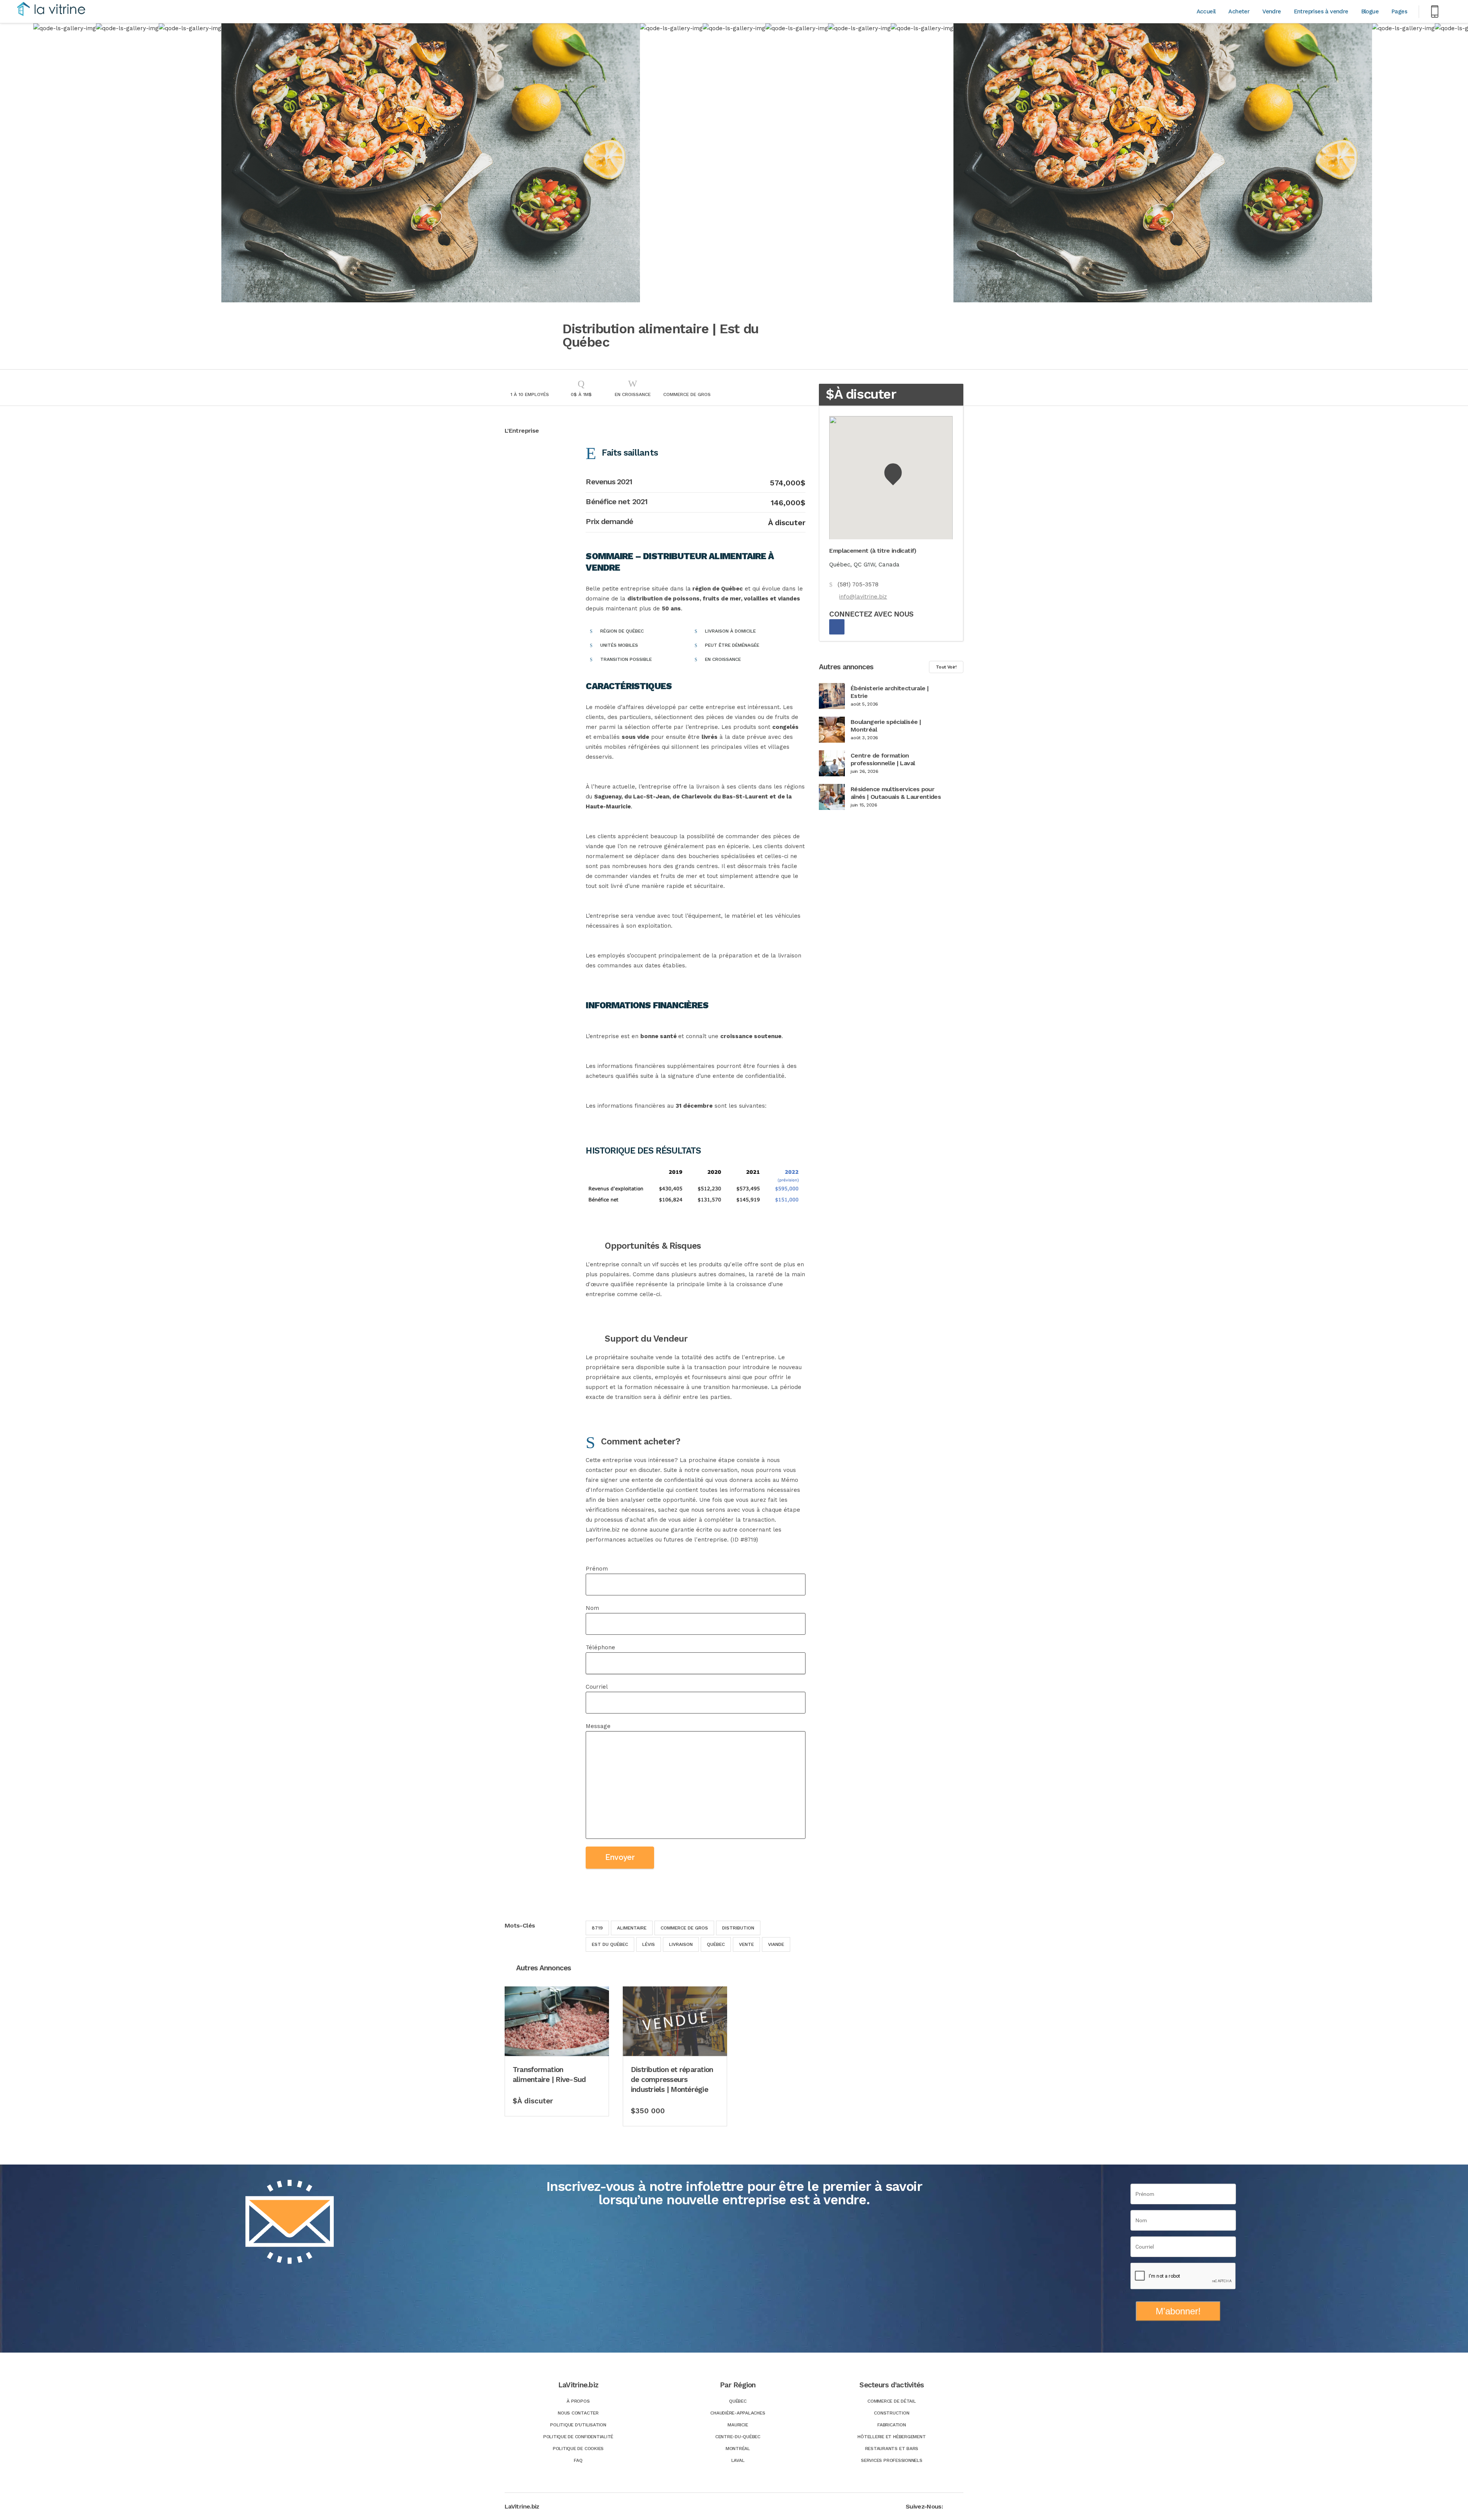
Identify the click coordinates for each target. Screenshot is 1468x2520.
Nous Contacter (578, 2413)
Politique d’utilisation (578, 2425)
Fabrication (892, 2425)
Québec (738, 2401)
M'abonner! (1178, 2311)
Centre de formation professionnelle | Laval (883, 759)
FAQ (578, 2460)
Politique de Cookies (578, 2449)
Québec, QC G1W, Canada (864, 565)
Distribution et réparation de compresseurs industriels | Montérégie (672, 2079)
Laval (738, 2460)
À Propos (578, 2401)
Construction (892, 2413)
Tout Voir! (946, 667)
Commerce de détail (892, 2401)
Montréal (738, 2449)
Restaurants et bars (892, 2449)
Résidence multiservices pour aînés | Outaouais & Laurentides (896, 793)
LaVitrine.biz (522, 2506)
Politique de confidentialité (578, 2437)
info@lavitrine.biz (863, 597)
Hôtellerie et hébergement (892, 2437)
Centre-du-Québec (738, 2437)
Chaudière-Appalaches (738, 2413)
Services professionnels (892, 2460)
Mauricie (738, 2425)
